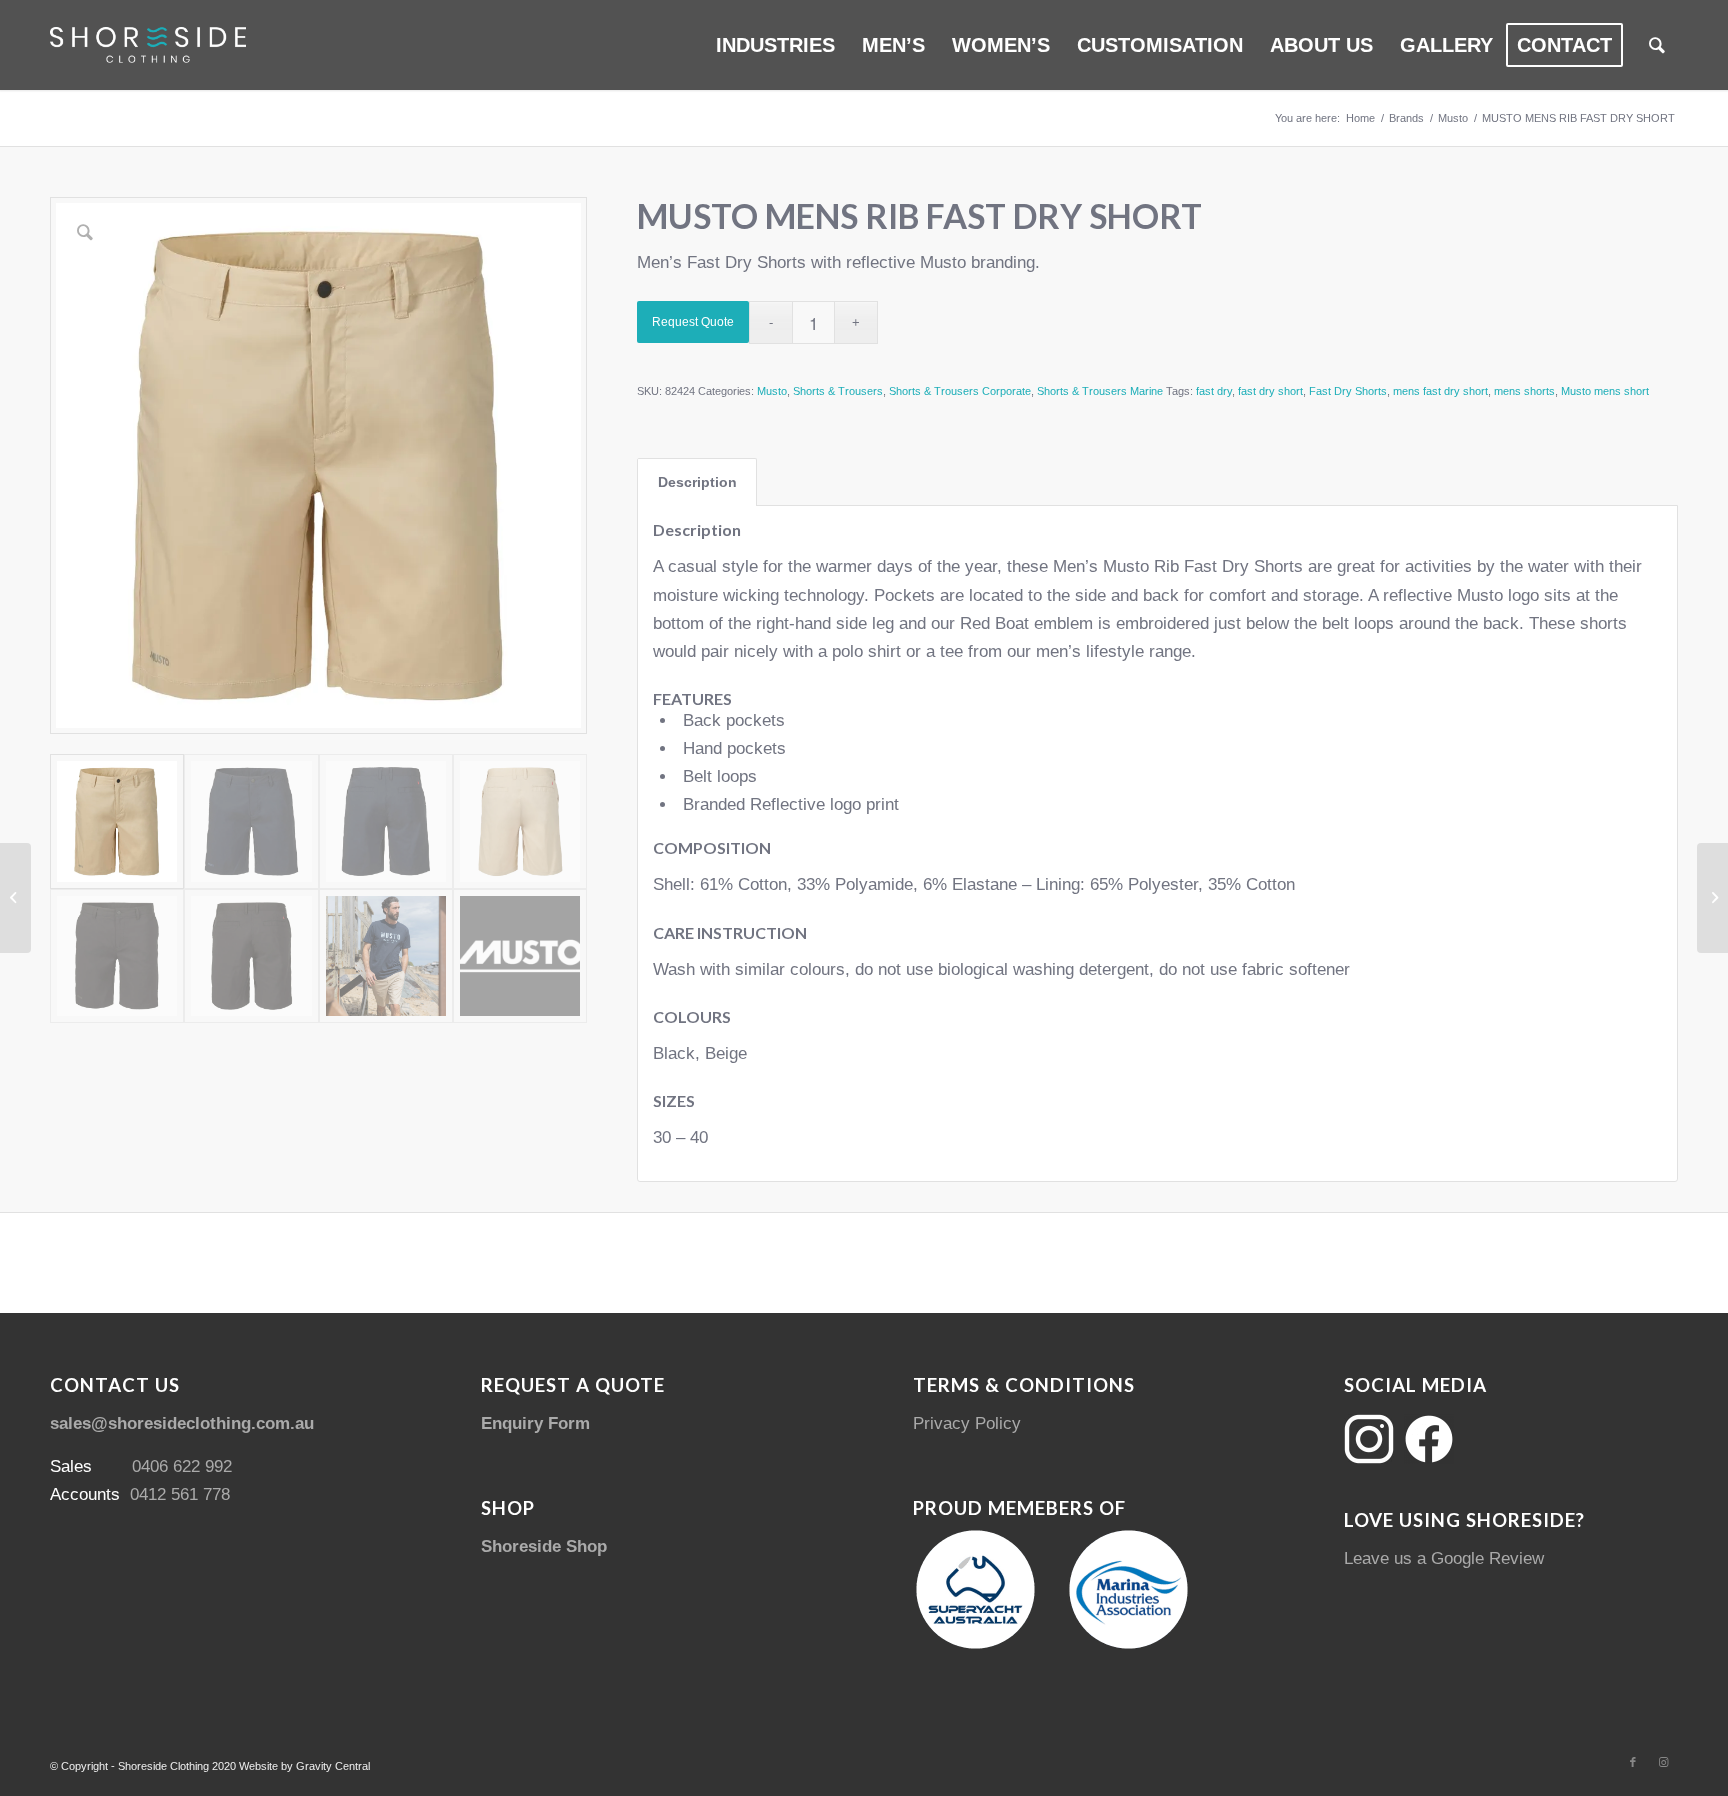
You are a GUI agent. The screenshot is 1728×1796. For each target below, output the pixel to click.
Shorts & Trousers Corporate (960, 391)
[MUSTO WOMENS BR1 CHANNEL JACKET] (15, 898)
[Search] (1657, 45)
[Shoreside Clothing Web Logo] (148, 45)
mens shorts (1524, 391)
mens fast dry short (1440, 391)
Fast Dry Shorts (1348, 391)
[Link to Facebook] (1633, 1762)
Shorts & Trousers (838, 391)
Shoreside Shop (544, 1546)
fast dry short (1270, 391)
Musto (772, 391)
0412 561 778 (180, 1494)
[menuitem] (775, 45)
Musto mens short (1605, 391)
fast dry (1214, 391)
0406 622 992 (182, 1466)
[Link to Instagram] (1663, 1762)
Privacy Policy (967, 1423)
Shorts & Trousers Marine (1100, 391)
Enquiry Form (535, 1423)
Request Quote (693, 322)
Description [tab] (697, 482)
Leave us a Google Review (1444, 1558)
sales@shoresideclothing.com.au (182, 1423)
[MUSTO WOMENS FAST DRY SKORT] (1712, 898)
